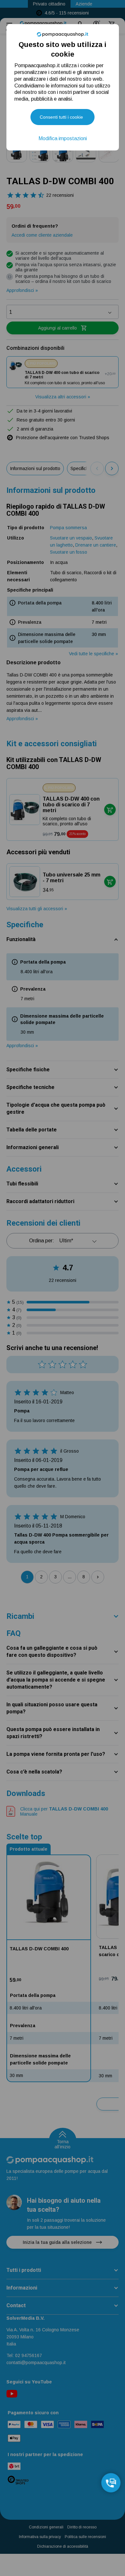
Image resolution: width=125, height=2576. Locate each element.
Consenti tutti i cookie (61, 117)
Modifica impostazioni (63, 138)
